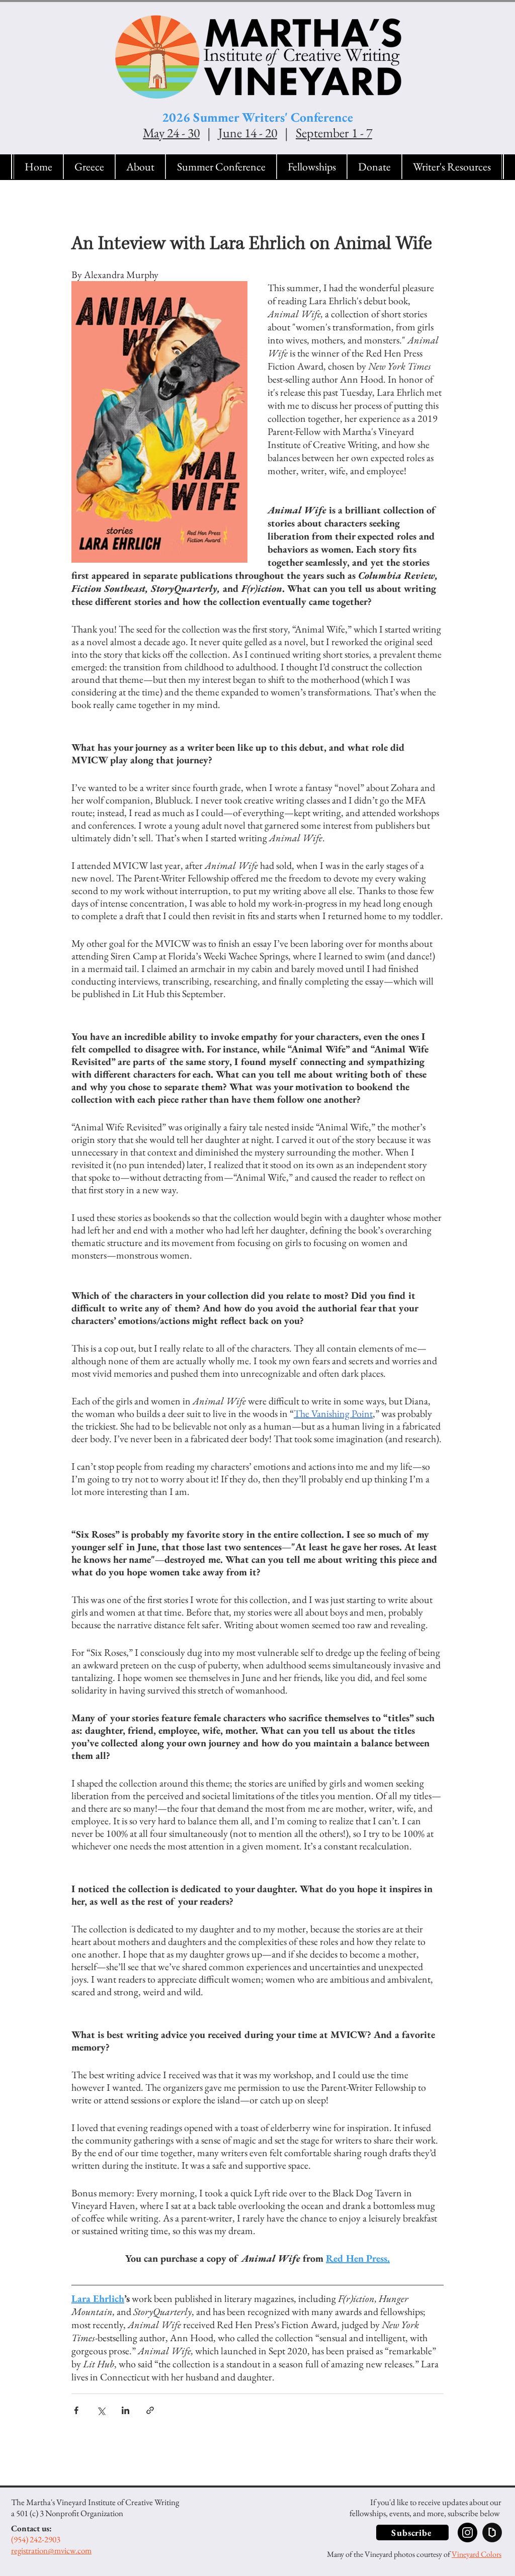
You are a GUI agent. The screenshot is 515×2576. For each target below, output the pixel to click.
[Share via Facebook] (76, 2410)
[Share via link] (150, 2410)
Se (301, 133)
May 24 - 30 (171, 133)
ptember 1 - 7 (339, 133)
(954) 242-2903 (36, 2539)
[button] (140, 167)
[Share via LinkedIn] (125, 2410)
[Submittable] (492, 2533)
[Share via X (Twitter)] (101, 2410)
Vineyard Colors (477, 2554)
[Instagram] (467, 2533)
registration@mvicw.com (51, 2550)
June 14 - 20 (248, 133)
